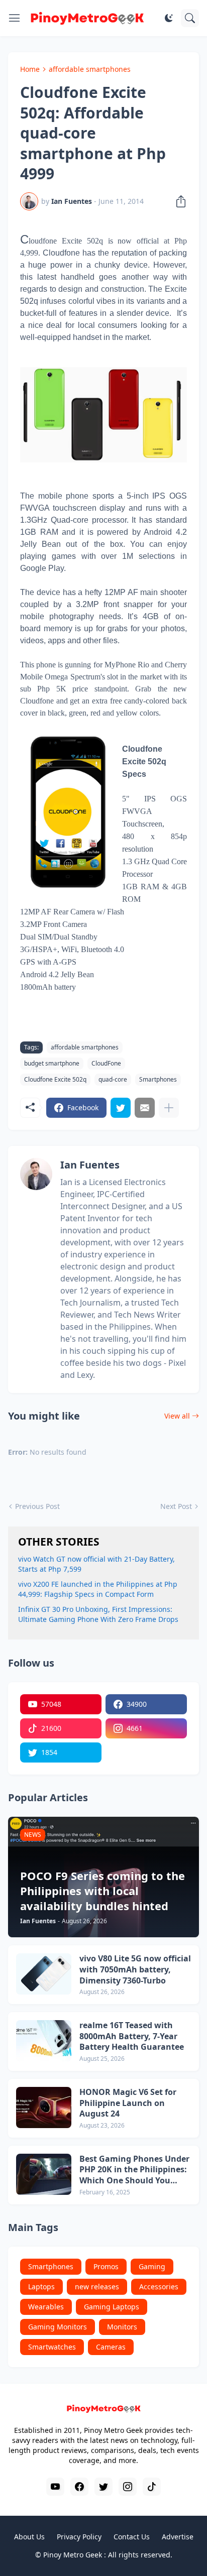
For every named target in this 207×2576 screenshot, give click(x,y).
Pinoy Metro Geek (73, 2555)
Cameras (111, 2347)
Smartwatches (52, 2347)
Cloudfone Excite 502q (55, 1079)
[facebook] (79, 2487)
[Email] (145, 1108)
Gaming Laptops (112, 2307)
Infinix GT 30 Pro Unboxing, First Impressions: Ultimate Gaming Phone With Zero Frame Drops (98, 1614)
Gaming (152, 2266)
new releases (97, 2287)
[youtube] (55, 2487)
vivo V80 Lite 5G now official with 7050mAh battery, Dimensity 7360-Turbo (135, 1969)
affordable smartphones (90, 69)
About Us (29, 2537)
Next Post (176, 1506)
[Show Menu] (15, 18)
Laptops (41, 2287)
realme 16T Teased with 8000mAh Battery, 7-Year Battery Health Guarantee (132, 2036)
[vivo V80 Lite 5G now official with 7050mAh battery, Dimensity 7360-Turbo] (44, 1974)
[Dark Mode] (169, 18)
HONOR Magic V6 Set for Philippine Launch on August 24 (128, 2103)
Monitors (122, 2327)
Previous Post (37, 1506)
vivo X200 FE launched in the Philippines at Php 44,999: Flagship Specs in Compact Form (98, 1589)
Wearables (46, 2307)
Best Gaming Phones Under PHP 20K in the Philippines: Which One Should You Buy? (134, 2170)
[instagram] (128, 2487)
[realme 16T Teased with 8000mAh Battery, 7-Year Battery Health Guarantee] (44, 2041)
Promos (106, 2266)
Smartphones (158, 1079)
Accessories (159, 2287)
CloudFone (106, 1063)
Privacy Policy (79, 2537)
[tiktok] (152, 2487)
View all (177, 1416)
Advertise (178, 2537)
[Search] (190, 18)
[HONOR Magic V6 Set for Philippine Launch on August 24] (44, 2107)
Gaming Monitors (58, 2327)
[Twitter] (121, 1108)
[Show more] (169, 1108)
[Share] (178, 201)
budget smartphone (52, 1063)
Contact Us (132, 2537)
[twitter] (103, 2487)
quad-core (113, 1079)
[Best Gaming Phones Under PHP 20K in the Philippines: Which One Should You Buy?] (44, 2174)
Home (30, 69)
